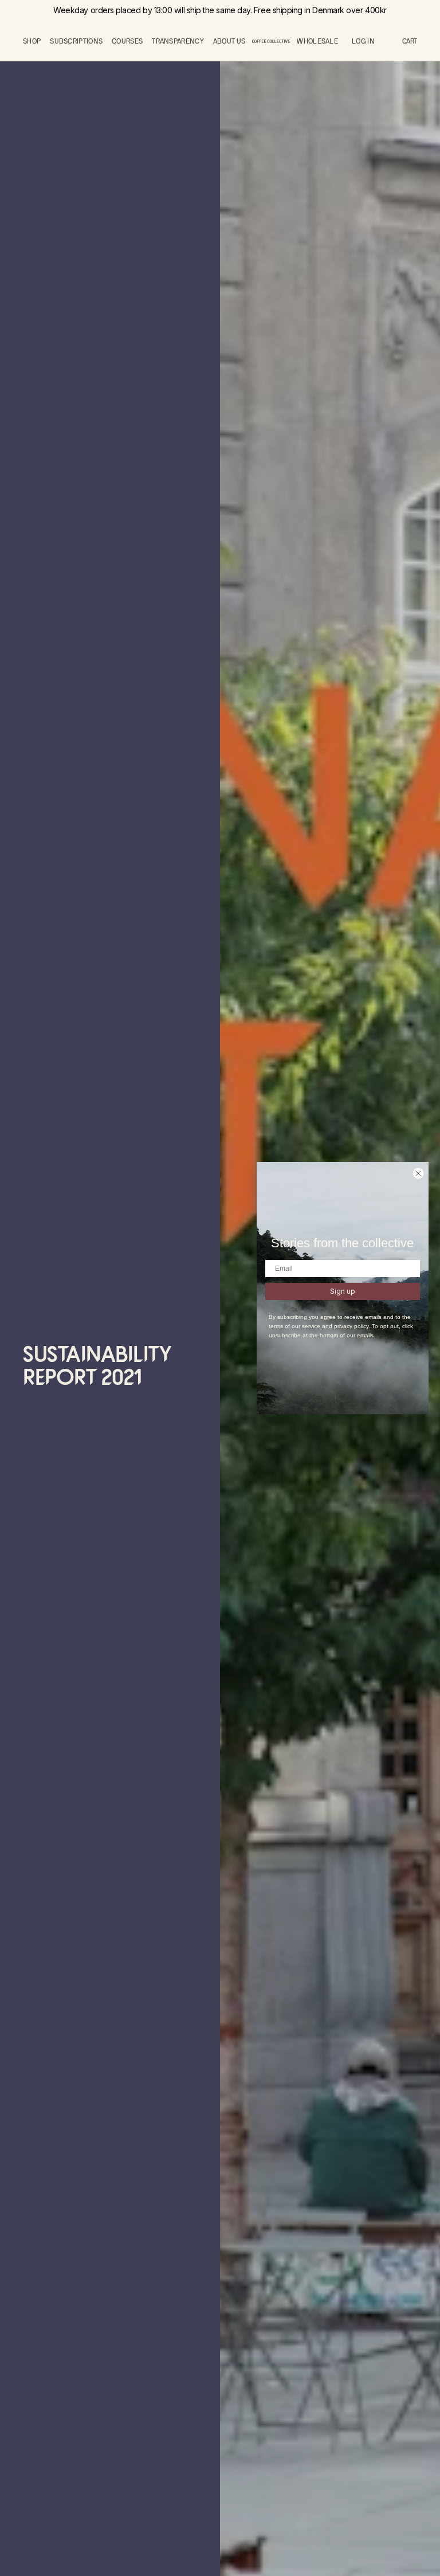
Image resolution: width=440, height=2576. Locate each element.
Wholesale (317, 41)
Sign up (343, 1291)
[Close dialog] (418, 1173)
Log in (363, 41)
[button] (410, 41)
